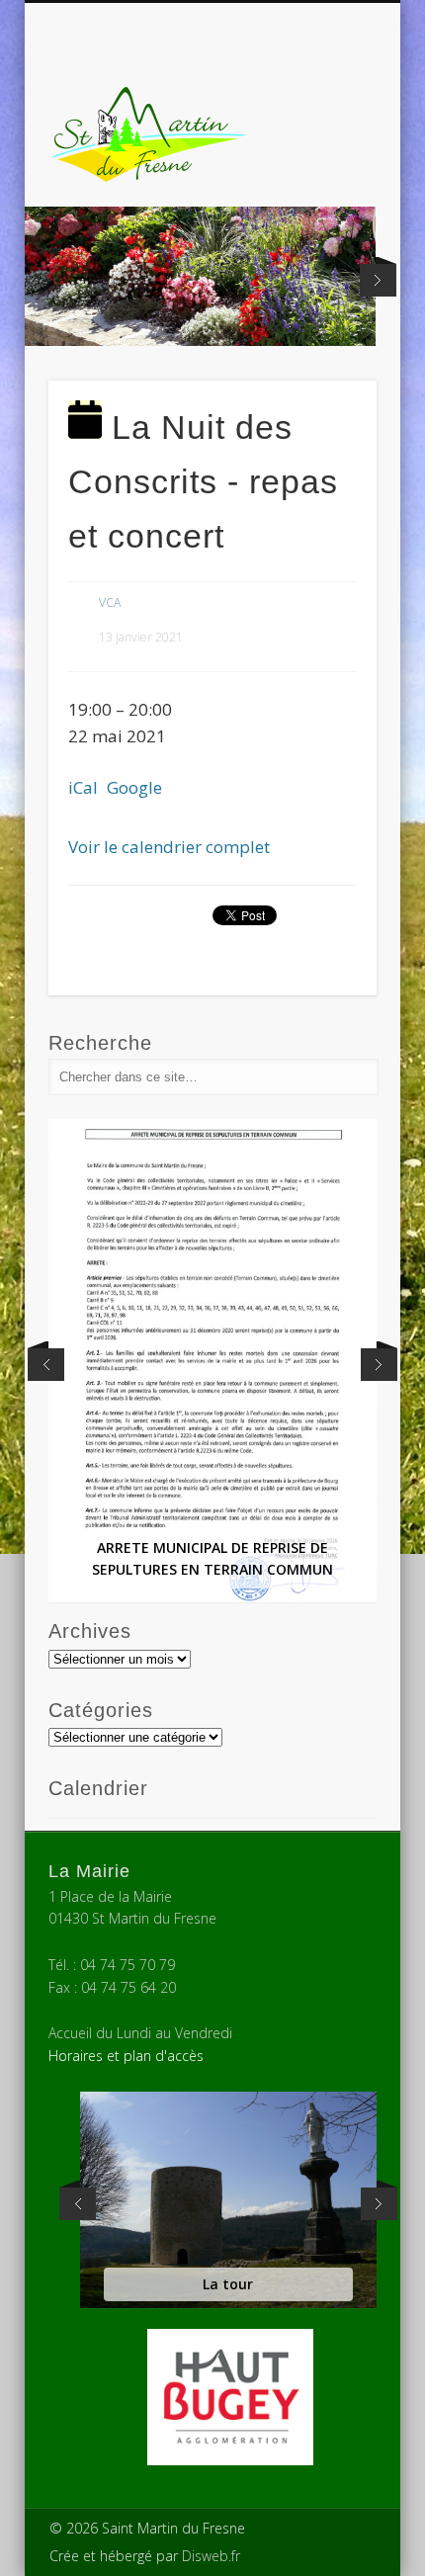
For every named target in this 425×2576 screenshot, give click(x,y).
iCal (83, 787)
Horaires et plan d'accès (126, 2056)
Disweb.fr (211, 2556)
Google (134, 787)
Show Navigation (328, 177)
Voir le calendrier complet (169, 847)
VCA (110, 602)
